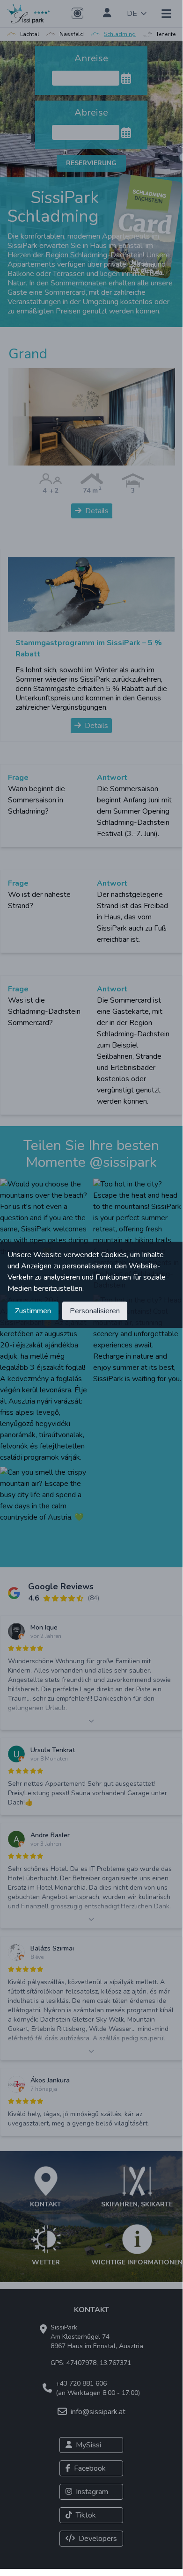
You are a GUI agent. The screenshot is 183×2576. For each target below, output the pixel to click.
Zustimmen (33, 1311)
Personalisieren (95, 1311)
